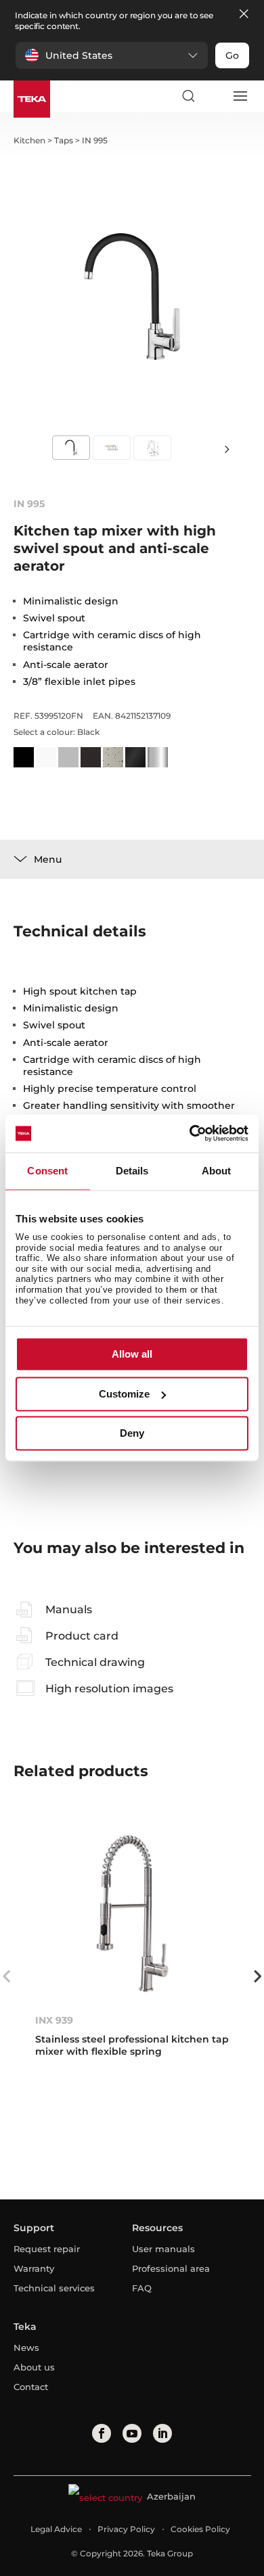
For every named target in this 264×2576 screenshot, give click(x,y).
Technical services (54, 2288)
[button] (112, 55)
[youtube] (132, 2433)
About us (34, 2367)
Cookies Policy (200, 2529)
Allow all (132, 1355)
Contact (31, 2387)
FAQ (142, 2288)
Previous (7, 1976)
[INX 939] (132, 1913)
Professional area (171, 2268)
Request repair (47, 2249)
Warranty (34, 2268)
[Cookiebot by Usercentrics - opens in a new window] (190, 1133)
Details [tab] (132, 1171)
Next (227, 449)
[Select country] (214, 96)
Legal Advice (56, 2529)
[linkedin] (162, 2433)
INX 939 (54, 2020)
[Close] (244, 15)
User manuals (163, 2249)
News (26, 2347)
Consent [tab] (47, 1171)
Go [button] (232, 55)
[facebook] (102, 2433)
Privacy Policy (126, 2529)
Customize (124, 1394)
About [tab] (217, 1171)
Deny (132, 1434)
